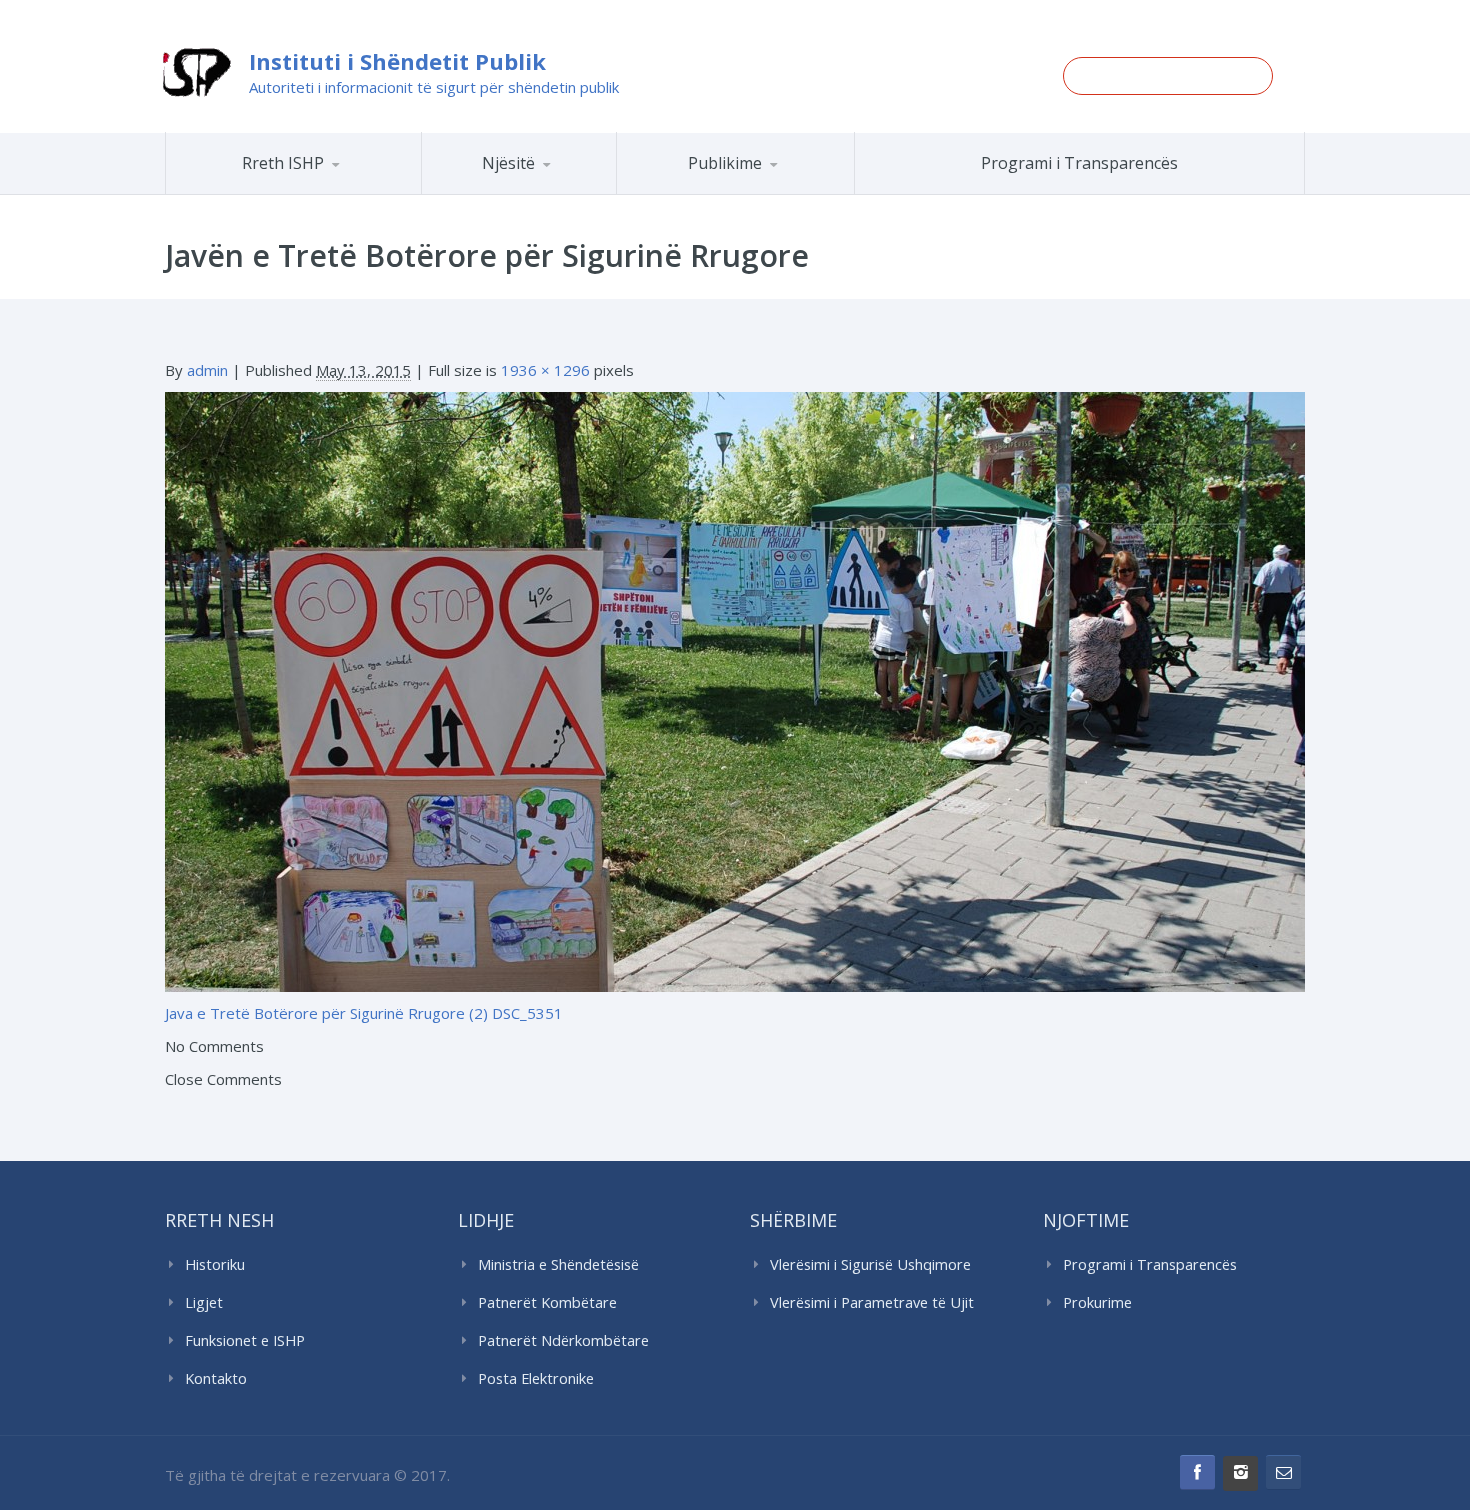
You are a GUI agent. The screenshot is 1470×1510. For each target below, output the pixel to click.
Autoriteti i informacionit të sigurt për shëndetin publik (434, 87)
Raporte (773, 193)
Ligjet (204, 1302)
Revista (770, 191)
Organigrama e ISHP (578, 193)
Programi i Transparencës (1079, 163)
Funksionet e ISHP (245, 1340)
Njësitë (508, 163)
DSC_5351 (527, 1013)
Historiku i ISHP (319, 191)
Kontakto (216, 1378)
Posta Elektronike (536, 1378)
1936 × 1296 (545, 370)
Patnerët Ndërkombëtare (563, 1340)
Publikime (725, 163)
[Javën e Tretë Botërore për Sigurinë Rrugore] (735, 690)
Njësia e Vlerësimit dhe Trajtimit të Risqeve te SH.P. (564, 186)
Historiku (215, 1264)
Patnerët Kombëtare (547, 1302)
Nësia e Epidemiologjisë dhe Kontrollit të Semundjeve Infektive (573, 190)
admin (207, 370)
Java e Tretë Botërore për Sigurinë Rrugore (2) (326, 1013)
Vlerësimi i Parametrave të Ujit (872, 1302)
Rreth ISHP (283, 163)
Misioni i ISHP (322, 193)
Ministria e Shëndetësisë (558, 1264)
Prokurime (1097, 1302)
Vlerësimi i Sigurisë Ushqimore (870, 1264)
